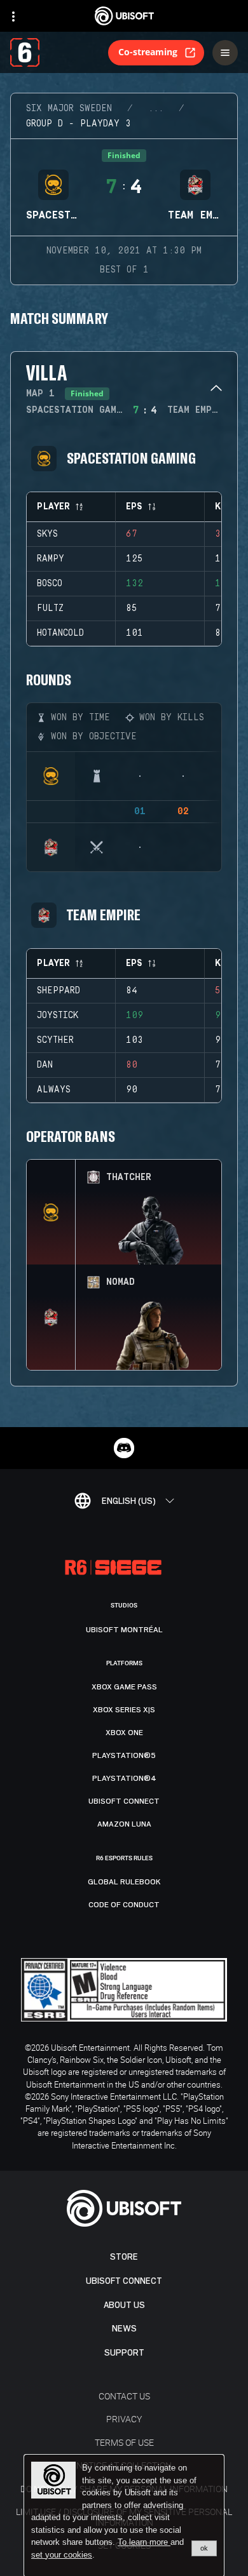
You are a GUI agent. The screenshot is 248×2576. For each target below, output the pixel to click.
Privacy (124, 2419)
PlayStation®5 (124, 1755)
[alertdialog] (124, 2516)
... (156, 109)
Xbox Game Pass (124, 1687)
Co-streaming (148, 52)
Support (124, 2353)
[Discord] (124, 1448)
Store (124, 2257)
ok (204, 2548)
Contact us (124, 2396)
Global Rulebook (124, 1882)
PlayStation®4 (124, 1778)
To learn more (144, 2542)
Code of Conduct (124, 1905)
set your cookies (62, 2555)
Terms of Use (124, 2442)
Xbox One (124, 1733)
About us (124, 2305)
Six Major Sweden (69, 109)
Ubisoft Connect (124, 2281)
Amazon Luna (124, 1824)
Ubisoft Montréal (124, 1630)
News (124, 2329)
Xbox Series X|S (124, 1710)
